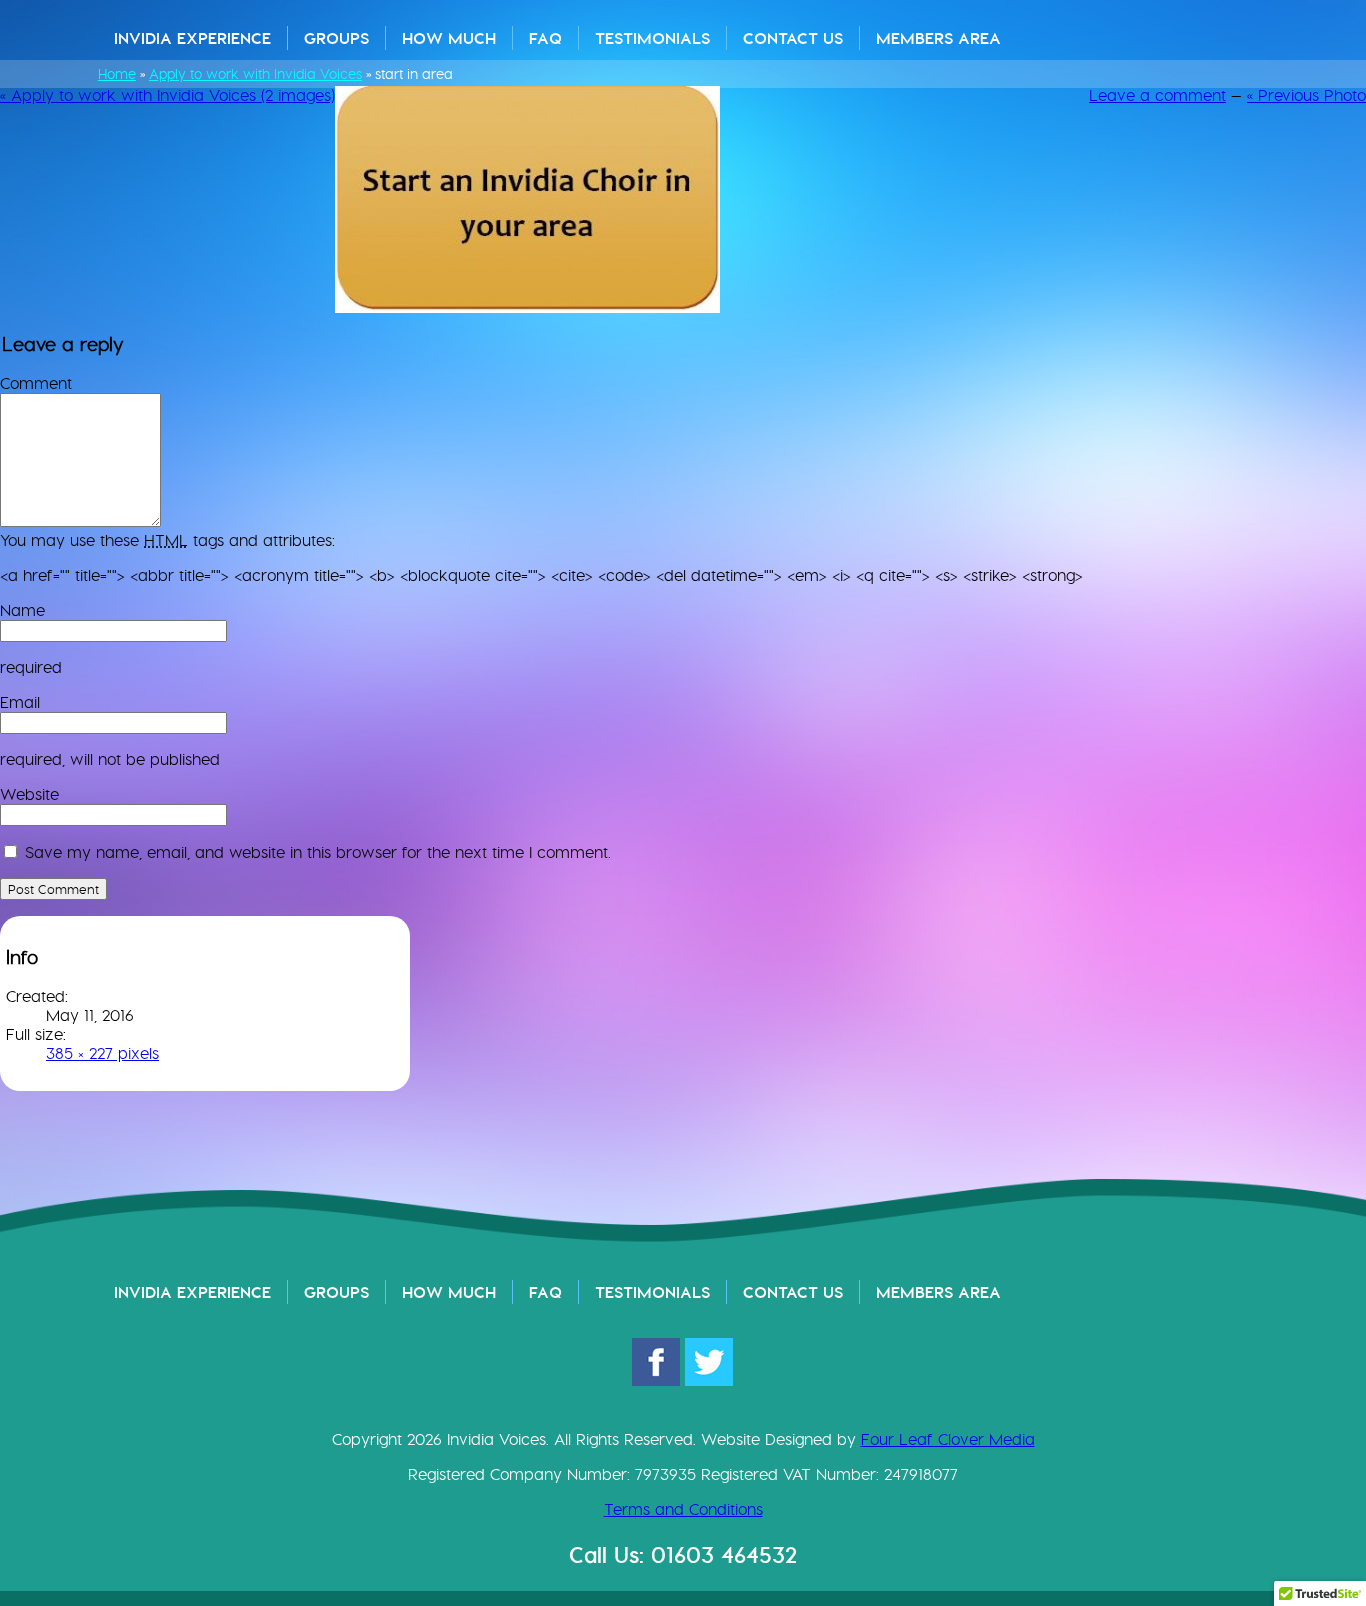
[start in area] (527, 307)
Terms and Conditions (683, 1509)
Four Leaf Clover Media (948, 1439)
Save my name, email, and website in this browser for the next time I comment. (318, 852)
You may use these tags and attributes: (167, 540)
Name (22, 610)
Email (20, 702)
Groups (336, 38)
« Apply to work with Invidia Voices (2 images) (167, 95)
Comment (36, 383)
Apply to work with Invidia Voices (255, 74)
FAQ (545, 38)
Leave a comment (1157, 95)
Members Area (938, 38)
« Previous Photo (1306, 95)
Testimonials (652, 38)
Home (117, 74)
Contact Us (793, 38)
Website (29, 794)
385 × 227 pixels (102, 1053)
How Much (449, 38)
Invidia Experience (192, 38)
